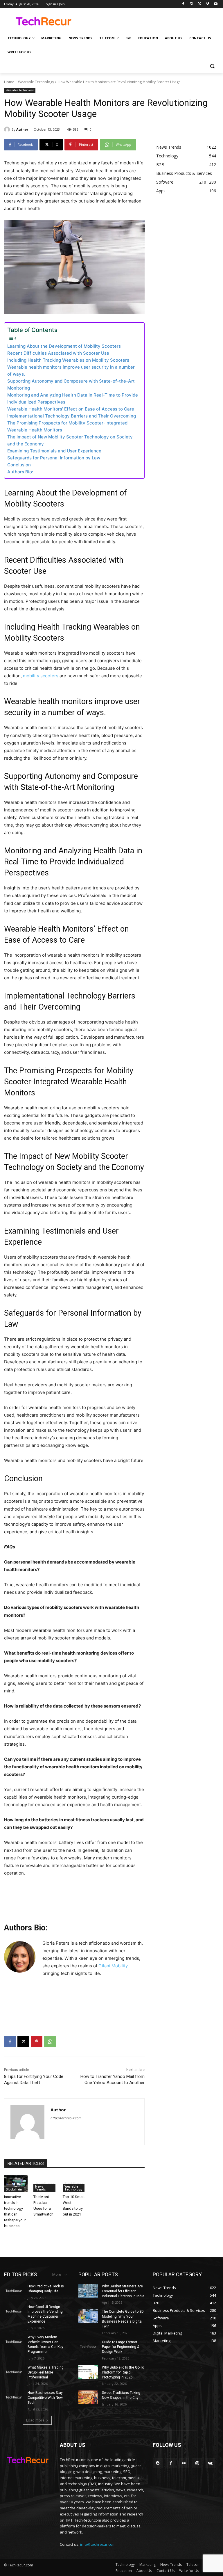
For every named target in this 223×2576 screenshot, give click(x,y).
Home (9, 82)
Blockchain (14, 2189)
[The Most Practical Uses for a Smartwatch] (45, 2184)
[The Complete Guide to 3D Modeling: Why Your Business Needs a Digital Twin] (88, 2316)
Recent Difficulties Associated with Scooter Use (58, 353)
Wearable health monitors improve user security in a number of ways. (71, 371)
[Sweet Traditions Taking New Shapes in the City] (88, 2397)
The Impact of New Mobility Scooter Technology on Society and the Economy (70, 440)
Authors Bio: (20, 472)
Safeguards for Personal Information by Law (54, 458)
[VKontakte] (210, 2463)
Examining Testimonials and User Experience (54, 451)
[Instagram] (191, 4)
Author (22, 129)
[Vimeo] (207, 4)
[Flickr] (184, 2463)
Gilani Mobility (113, 1966)
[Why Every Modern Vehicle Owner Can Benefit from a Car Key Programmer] (14, 2342)
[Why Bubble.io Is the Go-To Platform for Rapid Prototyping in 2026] (88, 2372)
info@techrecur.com (98, 2544)
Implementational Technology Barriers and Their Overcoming (72, 416)
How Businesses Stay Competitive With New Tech (45, 2398)
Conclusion (19, 465)
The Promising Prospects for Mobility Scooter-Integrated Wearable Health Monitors (67, 426)
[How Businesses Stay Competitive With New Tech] (14, 2397)
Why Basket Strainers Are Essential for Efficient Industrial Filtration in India (123, 2291)
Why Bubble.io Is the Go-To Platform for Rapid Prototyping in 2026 (123, 2372)
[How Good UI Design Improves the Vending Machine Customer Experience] (14, 2312)
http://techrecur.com (66, 2118)
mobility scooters (41, 676)
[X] (200, 4)
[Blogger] (158, 2463)
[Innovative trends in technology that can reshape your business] (16, 2184)
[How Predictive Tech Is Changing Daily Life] (14, 2291)
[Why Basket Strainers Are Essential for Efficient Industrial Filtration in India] (88, 2291)
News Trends (41, 2188)
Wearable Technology (36, 82)
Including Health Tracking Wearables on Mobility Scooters (68, 360)
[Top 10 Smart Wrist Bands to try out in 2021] (74, 2184)
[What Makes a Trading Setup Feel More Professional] (14, 2372)
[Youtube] (216, 4)
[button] (212, 66)
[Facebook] (183, 4)
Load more (35, 2420)
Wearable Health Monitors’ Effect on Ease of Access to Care (71, 409)
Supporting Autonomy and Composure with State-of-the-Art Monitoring (71, 384)
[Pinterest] (37, 2042)
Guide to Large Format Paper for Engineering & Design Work (121, 2347)
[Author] (8, 129)
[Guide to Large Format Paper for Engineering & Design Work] (88, 2347)
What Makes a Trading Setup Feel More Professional (46, 2372)
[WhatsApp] (50, 2042)
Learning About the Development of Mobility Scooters (64, 346)
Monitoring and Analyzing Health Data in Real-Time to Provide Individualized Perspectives (73, 398)
